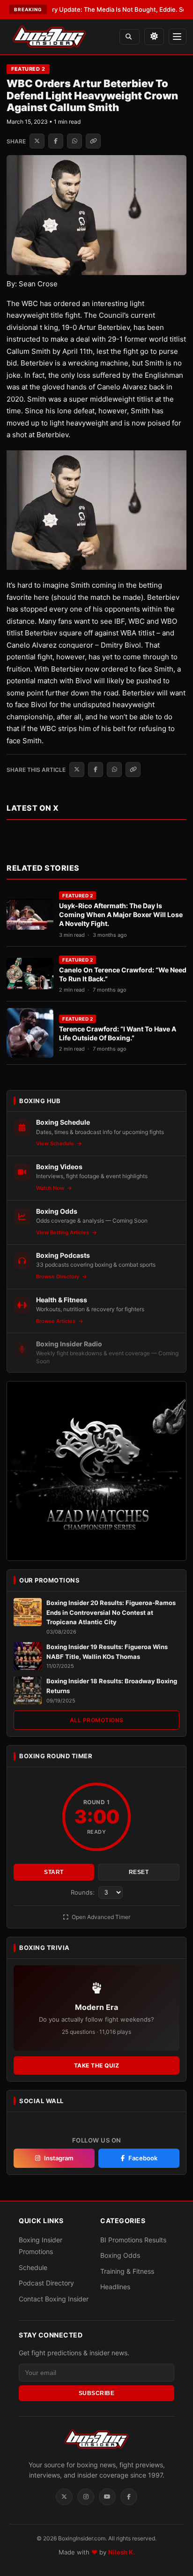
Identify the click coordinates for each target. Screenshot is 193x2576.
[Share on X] (37, 141)
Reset (139, 1872)
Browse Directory (58, 1277)
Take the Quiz (97, 2065)
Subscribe (97, 2393)
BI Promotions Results (133, 2240)
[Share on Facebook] (56, 141)
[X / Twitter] (64, 2497)
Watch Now (51, 1188)
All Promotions (97, 1720)
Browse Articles (56, 1321)
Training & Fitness (127, 2271)
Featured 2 (28, 69)
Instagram (59, 2158)
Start (54, 1872)
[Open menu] (178, 37)
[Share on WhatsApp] (74, 141)
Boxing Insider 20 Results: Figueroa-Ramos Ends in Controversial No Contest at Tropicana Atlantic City (111, 1613)
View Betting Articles (63, 1232)
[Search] (130, 37)
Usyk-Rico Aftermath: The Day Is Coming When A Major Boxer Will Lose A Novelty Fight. (121, 915)
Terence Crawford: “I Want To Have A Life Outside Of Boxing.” (118, 1033)
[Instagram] (86, 2497)
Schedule (33, 2267)
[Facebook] (129, 2497)
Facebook (143, 2158)
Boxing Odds (120, 2255)
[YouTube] (107, 2497)
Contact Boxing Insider (54, 2299)
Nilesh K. (122, 2552)
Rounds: (84, 1892)
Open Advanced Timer (100, 1917)
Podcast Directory (46, 2283)
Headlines (115, 2287)
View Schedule (56, 1143)
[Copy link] (93, 141)
